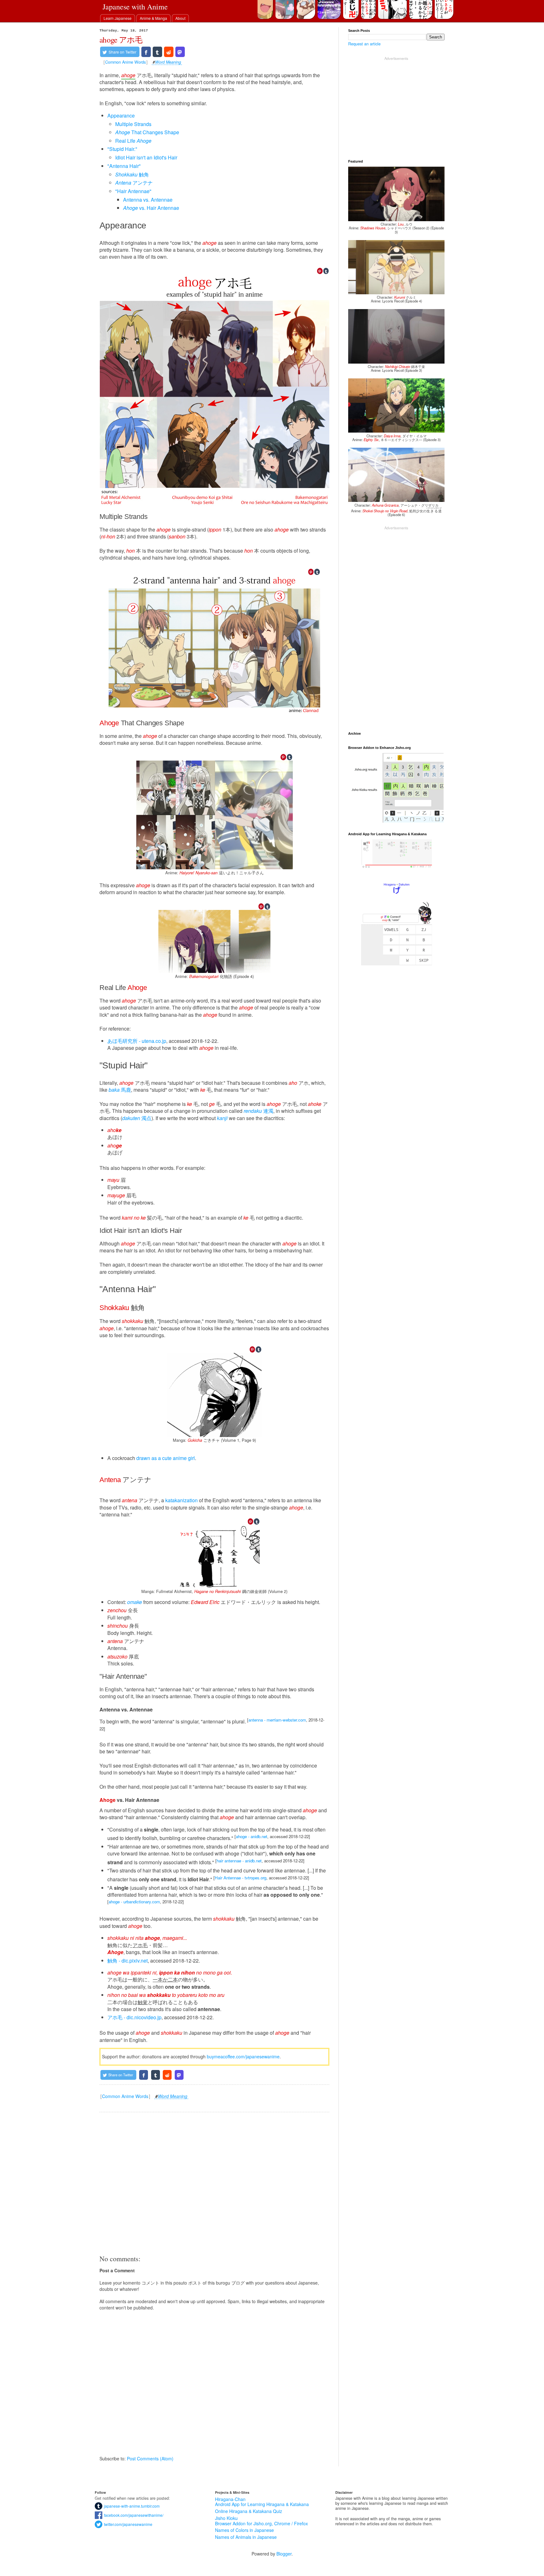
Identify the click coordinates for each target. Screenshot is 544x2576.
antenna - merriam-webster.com (277, 1720)
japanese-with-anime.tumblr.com (131, 2506)
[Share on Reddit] (169, 52)
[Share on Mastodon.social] (180, 52)
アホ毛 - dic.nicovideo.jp (134, 2017)
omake (135, 1602)
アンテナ (134, 183)
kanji (222, 1118)
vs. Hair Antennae (151, 208)
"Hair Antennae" (133, 191)
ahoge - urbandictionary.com (134, 1902)
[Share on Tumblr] (157, 52)
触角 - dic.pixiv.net (127, 1961)
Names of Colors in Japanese (244, 2530)
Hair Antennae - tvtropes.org (241, 1878)
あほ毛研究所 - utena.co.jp (137, 1041)
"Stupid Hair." (122, 149)
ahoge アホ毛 (121, 40)
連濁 (258, 1111)
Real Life (133, 141)
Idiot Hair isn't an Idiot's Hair (146, 157)
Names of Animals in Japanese (246, 2537)
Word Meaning (168, 63)
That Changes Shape (147, 132)
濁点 (137, 1118)
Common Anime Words (125, 62)
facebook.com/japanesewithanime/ (133, 2515)
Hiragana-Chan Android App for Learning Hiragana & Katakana (262, 2502)
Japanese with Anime (135, 7)
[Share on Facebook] (146, 52)
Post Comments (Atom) (150, 2458)
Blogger (284, 2554)
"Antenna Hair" (124, 166)
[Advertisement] (214, 2183)
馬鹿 (120, 1090)
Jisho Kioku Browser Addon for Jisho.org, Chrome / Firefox (261, 2521)
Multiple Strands (133, 124)
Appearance (121, 115)
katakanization (181, 1500)
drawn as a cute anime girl (166, 1458)
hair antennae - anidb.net (239, 1861)
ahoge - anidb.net (252, 1836)
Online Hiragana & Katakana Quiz (249, 2511)
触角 (132, 174)
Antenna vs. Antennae (148, 200)
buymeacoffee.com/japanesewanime (243, 2056)
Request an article (364, 44)
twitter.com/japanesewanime (127, 2524)
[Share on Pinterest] (320, 271)
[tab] (118, 18)
